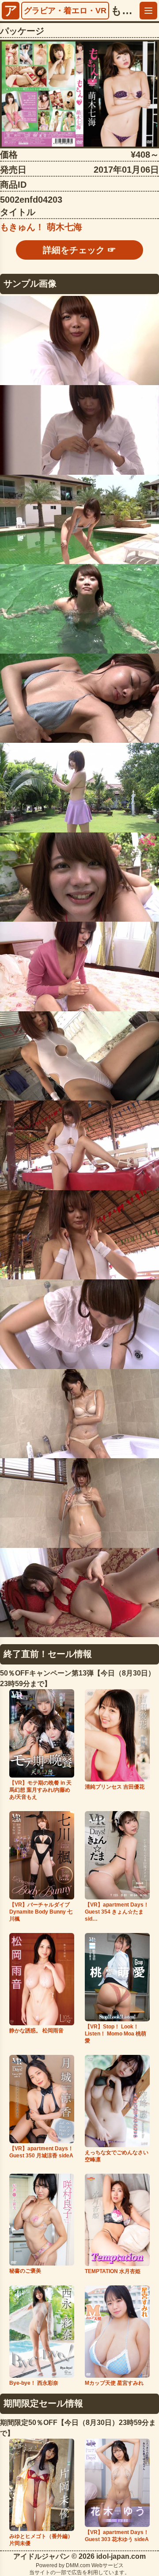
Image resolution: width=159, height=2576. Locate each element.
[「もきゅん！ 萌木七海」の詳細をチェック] (79, 94)
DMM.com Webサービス (95, 2565)
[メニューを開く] (148, 11)
